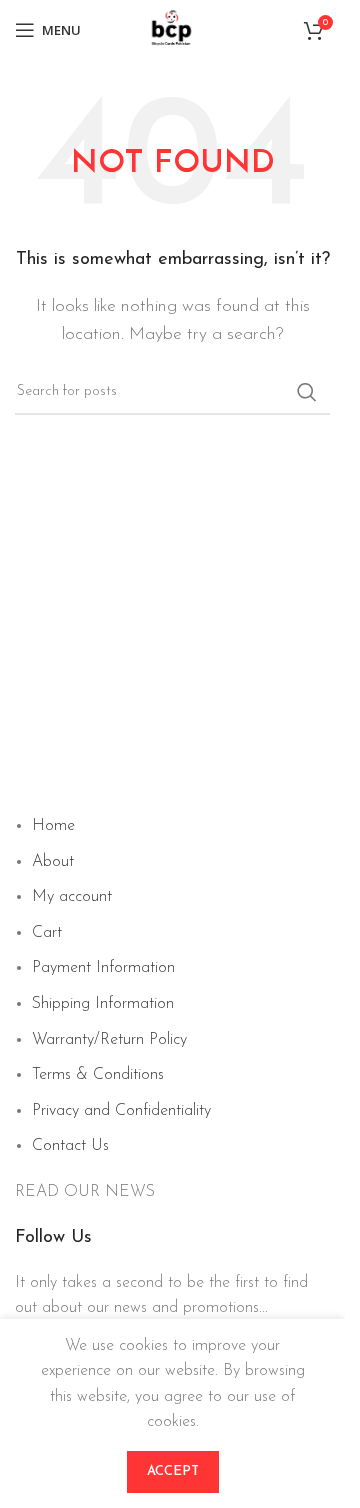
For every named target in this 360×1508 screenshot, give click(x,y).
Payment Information (103, 968)
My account (72, 897)
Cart (47, 933)
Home (53, 826)
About (53, 862)
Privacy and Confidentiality (121, 1111)
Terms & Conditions (98, 1075)
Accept (173, 1471)
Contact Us (70, 1146)
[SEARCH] (307, 392)
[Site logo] (173, 29)
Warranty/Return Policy (109, 1040)
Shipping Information (103, 1004)
